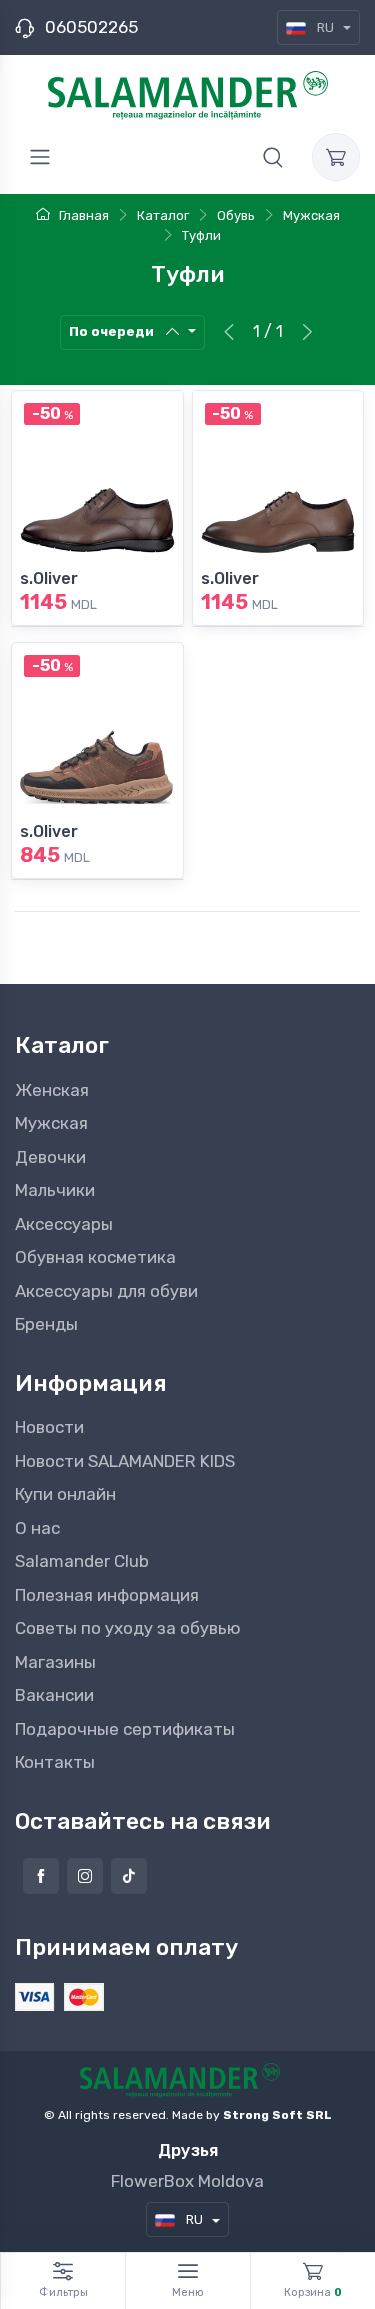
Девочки (50, 1157)
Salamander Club (82, 1561)
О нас (37, 1528)
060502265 (91, 27)
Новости (49, 1427)
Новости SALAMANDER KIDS (125, 1461)
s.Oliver (49, 578)
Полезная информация (107, 1595)
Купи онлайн (65, 1494)
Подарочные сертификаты (125, 1729)
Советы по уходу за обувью (128, 1628)
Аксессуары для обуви (106, 1291)
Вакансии (54, 1695)
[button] (273, 157)
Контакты (55, 1762)
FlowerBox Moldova (187, 2181)
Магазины (55, 1662)
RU (325, 27)
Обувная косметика (95, 1257)
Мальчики (55, 1190)
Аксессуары (64, 1224)
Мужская (51, 1123)
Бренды (46, 1324)
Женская (52, 1090)
